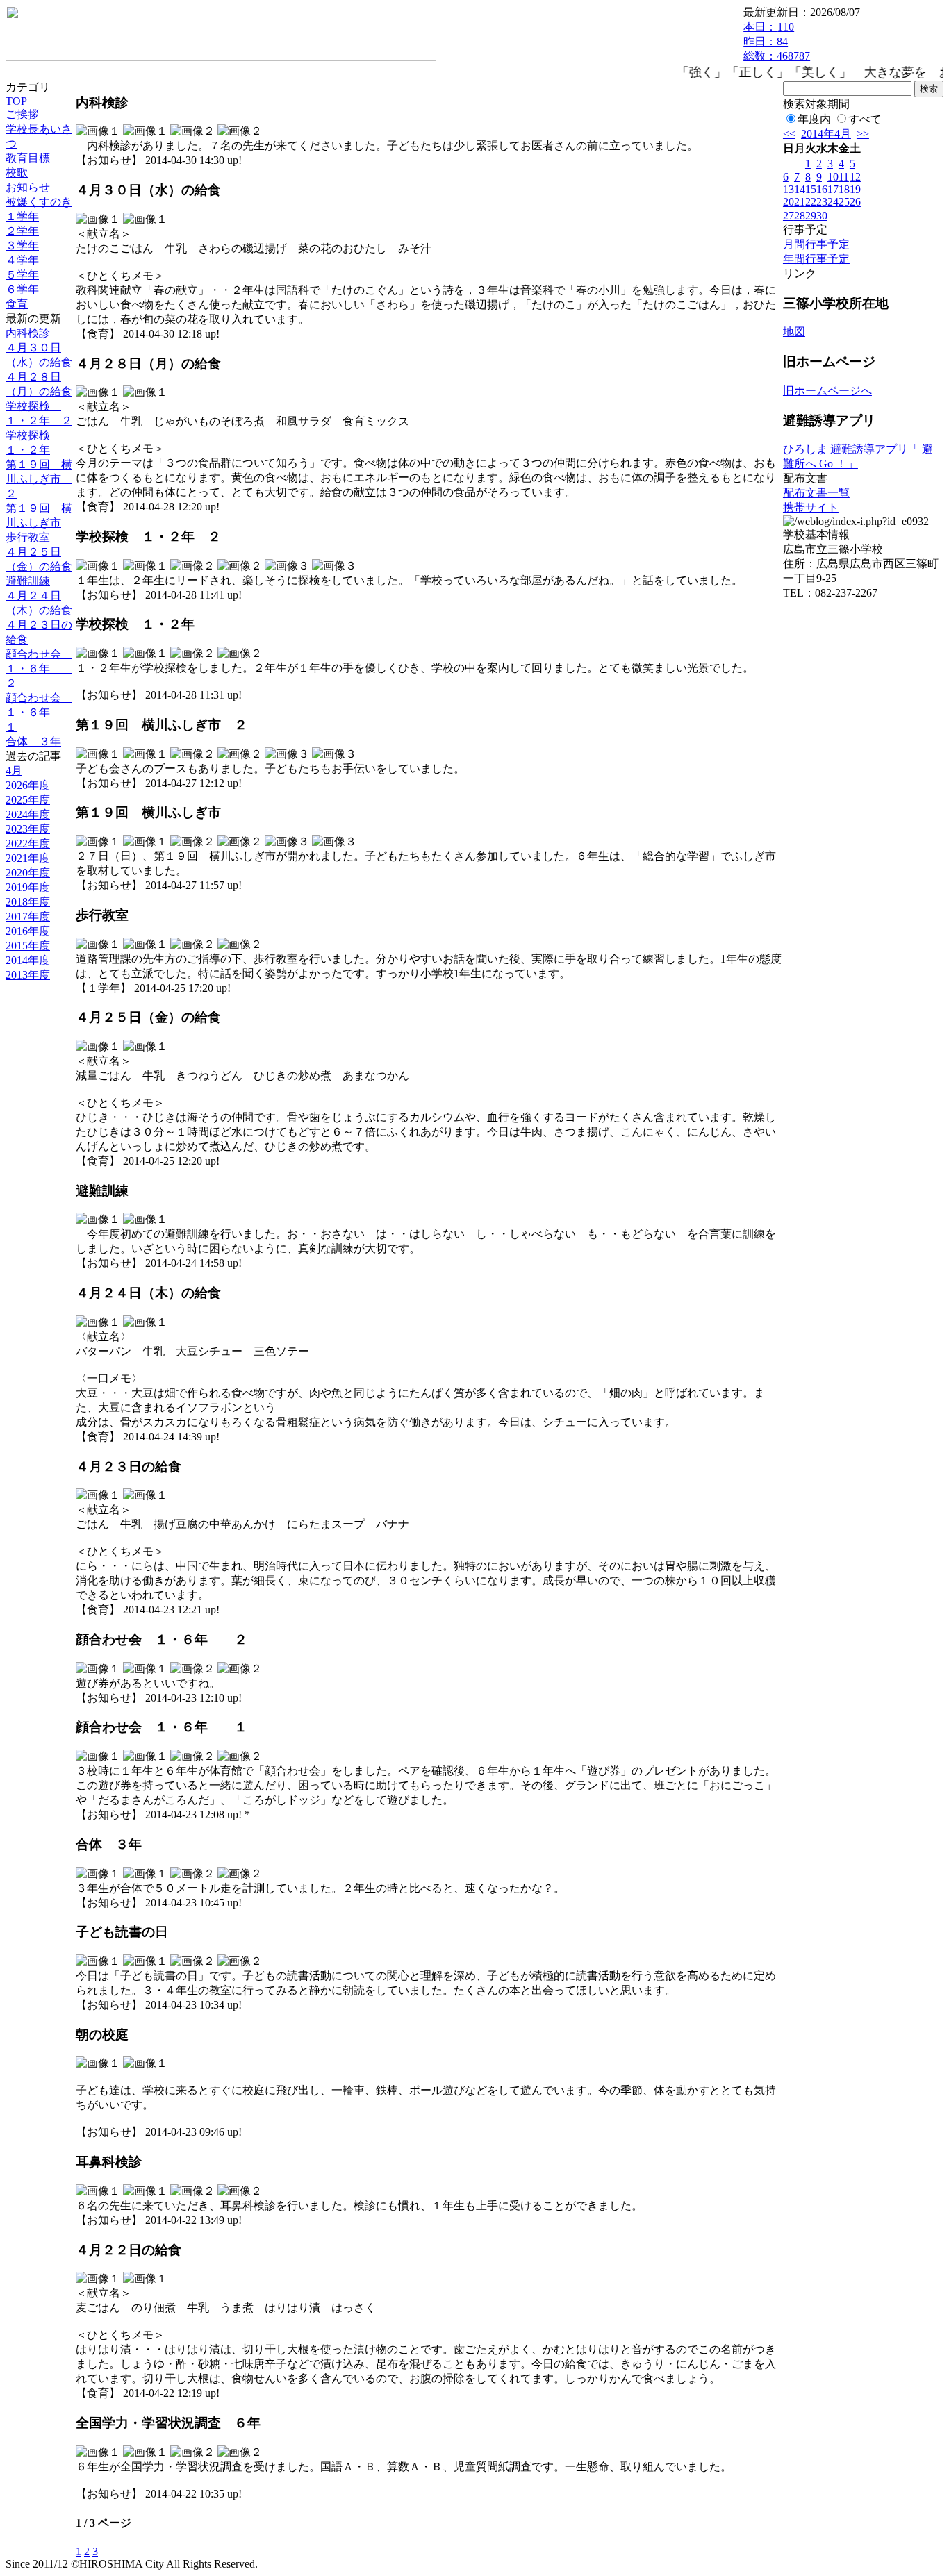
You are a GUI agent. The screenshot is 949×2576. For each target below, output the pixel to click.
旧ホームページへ (827, 391)
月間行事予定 (816, 244)
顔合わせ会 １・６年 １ (39, 712)
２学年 (22, 231)
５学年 (22, 275)
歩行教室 (28, 537)
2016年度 (28, 931)
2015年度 (28, 946)
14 (800, 189)
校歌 (17, 173)
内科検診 (28, 333)
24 (833, 202)
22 (811, 202)
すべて (865, 119)
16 (822, 189)
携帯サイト (811, 507)
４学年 (22, 260)
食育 (17, 304)
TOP (16, 101)
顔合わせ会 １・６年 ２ (39, 668)
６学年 (22, 289)
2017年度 (28, 916)
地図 (794, 332)
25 (844, 202)
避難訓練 (28, 581)
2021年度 (28, 858)
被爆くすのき (39, 202)
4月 (14, 771)
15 (811, 189)
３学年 (22, 246)
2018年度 (28, 902)
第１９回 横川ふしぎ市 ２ (39, 479)
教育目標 (28, 158)
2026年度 (28, 785)
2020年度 (28, 873)
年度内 (814, 119)
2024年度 (28, 814)
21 (800, 202)
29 (811, 216)
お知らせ (28, 187)
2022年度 (28, 844)
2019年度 (28, 887)
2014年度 (28, 960)
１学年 (22, 216)
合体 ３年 (33, 741)
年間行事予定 (816, 259)
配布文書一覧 (816, 493)
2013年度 (28, 975)
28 (800, 216)
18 (844, 189)
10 (833, 177)
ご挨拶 (22, 114)
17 (833, 189)
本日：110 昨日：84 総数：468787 (777, 41)
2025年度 (28, 800)
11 (844, 177)
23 (822, 202)
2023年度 (28, 829)
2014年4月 (826, 134)
